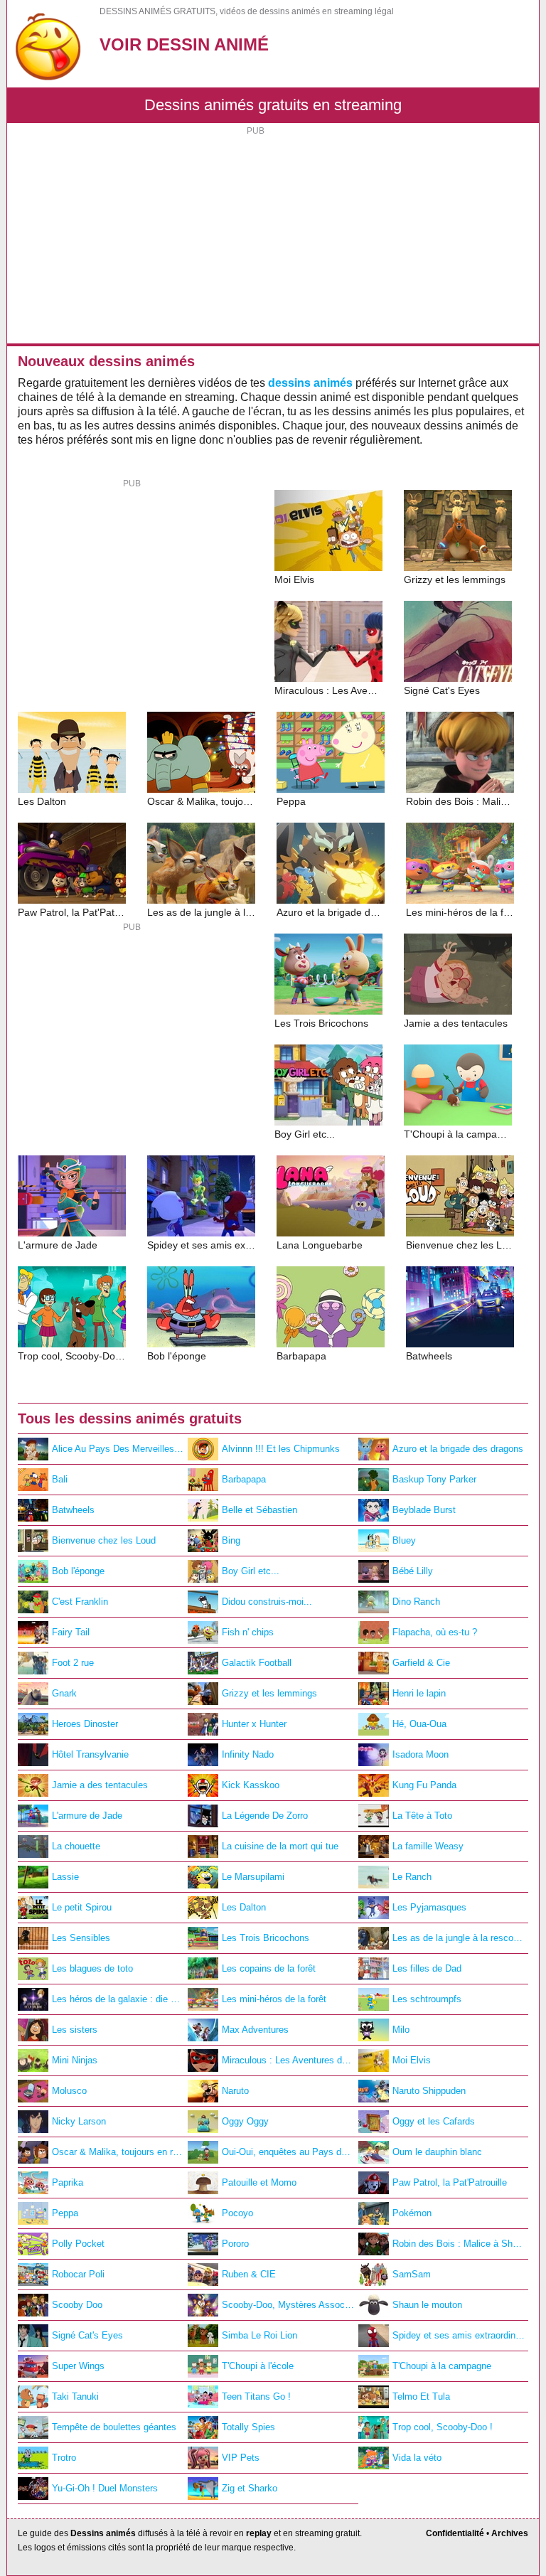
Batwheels (73, 1510)
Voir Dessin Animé (184, 44)
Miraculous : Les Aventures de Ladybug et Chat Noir (290, 2060)
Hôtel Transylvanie (90, 1754)
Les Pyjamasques (429, 1907)
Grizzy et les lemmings (269, 1693)
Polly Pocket (78, 2244)
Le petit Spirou (82, 1907)
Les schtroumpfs (427, 1999)
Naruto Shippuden (429, 2091)
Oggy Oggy (245, 2121)
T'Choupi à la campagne (442, 2366)
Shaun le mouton (427, 2305)
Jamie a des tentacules (100, 1785)
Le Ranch (412, 1877)
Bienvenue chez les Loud (104, 1540)
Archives (510, 2533)
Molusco (69, 2091)
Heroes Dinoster (85, 1724)
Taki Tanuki (75, 2396)
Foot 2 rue (73, 1663)
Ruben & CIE (249, 2274)
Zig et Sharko (250, 2488)
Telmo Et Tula (421, 2396)
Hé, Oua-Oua (419, 1724)
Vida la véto (417, 2458)
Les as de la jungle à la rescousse (460, 1938)
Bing (231, 1540)
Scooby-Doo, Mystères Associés (289, 2305)
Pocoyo (237, 2213)
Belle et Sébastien (259, 1510)
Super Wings (78, 2366)
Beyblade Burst (424, 1510)
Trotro (64, 2458)
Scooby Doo (77, 2305)
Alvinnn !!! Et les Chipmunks (281, 1449)
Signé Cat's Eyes (87, 2335)
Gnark (64, 1693)
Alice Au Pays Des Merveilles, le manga (120, 1449)
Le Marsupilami (253, 1877)
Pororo (235, 2244)
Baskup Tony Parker (434, 1479)
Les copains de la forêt (269, 1968)
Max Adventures (255, 2030)
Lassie (65, 1877)
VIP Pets (241, 2458)
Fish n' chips (248, 1632)
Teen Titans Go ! (256, 2396)
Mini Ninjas (75, 2060)
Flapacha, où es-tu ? (435, 1632)
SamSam (412, 2274)
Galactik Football (257, 1663)
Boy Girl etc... (251, 1571)
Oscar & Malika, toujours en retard (120, 2152)
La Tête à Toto (422, 1816)
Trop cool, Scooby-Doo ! (443, 2427)
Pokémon (412, 2213)
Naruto (235, 2091)
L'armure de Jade (87, 1816)
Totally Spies (248, 2427)
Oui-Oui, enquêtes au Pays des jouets (290, 2152)
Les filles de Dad (427, 1968)
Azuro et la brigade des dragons (458, 1449)
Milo (401, 2030)
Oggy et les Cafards (434, 2121)
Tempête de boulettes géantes (114, 2427)
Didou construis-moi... (267, 1602)
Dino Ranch (416, 1602)
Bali (60, 1479)
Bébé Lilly (413, 1571)
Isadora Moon (421, 1754)
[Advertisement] (273, 237)
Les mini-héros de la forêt (274, 1999)
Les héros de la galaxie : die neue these (120, 1999)
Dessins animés (103, 2533)
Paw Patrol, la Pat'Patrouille (450, 2182)
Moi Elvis (412, 2060)
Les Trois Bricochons (266, 1938)
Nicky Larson (79, 2121)
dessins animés (310, 383)
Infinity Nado (248, 1754)
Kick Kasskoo (251, 1785)
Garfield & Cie (421, 1663)
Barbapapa (244, 1479)
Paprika (68, 2182)
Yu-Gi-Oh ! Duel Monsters (105, 2488)
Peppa (65, 2213)
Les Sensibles (81, 1938)
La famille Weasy (428, 1846)
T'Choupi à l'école (258, 2366)
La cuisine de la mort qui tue (280, 1846)
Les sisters (75, 2030)
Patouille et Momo (259, 2182)
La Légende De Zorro (265, 1816)
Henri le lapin (419, 1693)
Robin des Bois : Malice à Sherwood (460, 2244)
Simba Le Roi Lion (259, 2335)
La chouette (76, 1846)
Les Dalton (244, 1907)
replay (259, 2533)
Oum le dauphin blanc (437, 2152)
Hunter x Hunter (254, 1724)
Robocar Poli (78, 2274)
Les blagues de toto (92, 1968)
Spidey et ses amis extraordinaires (460, 2335)
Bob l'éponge (78, 1571)
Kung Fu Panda (424, 1785)
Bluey (404, 1540)
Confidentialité (455, 2533)
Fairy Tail (71, 1632)
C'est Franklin (80, 1602)
